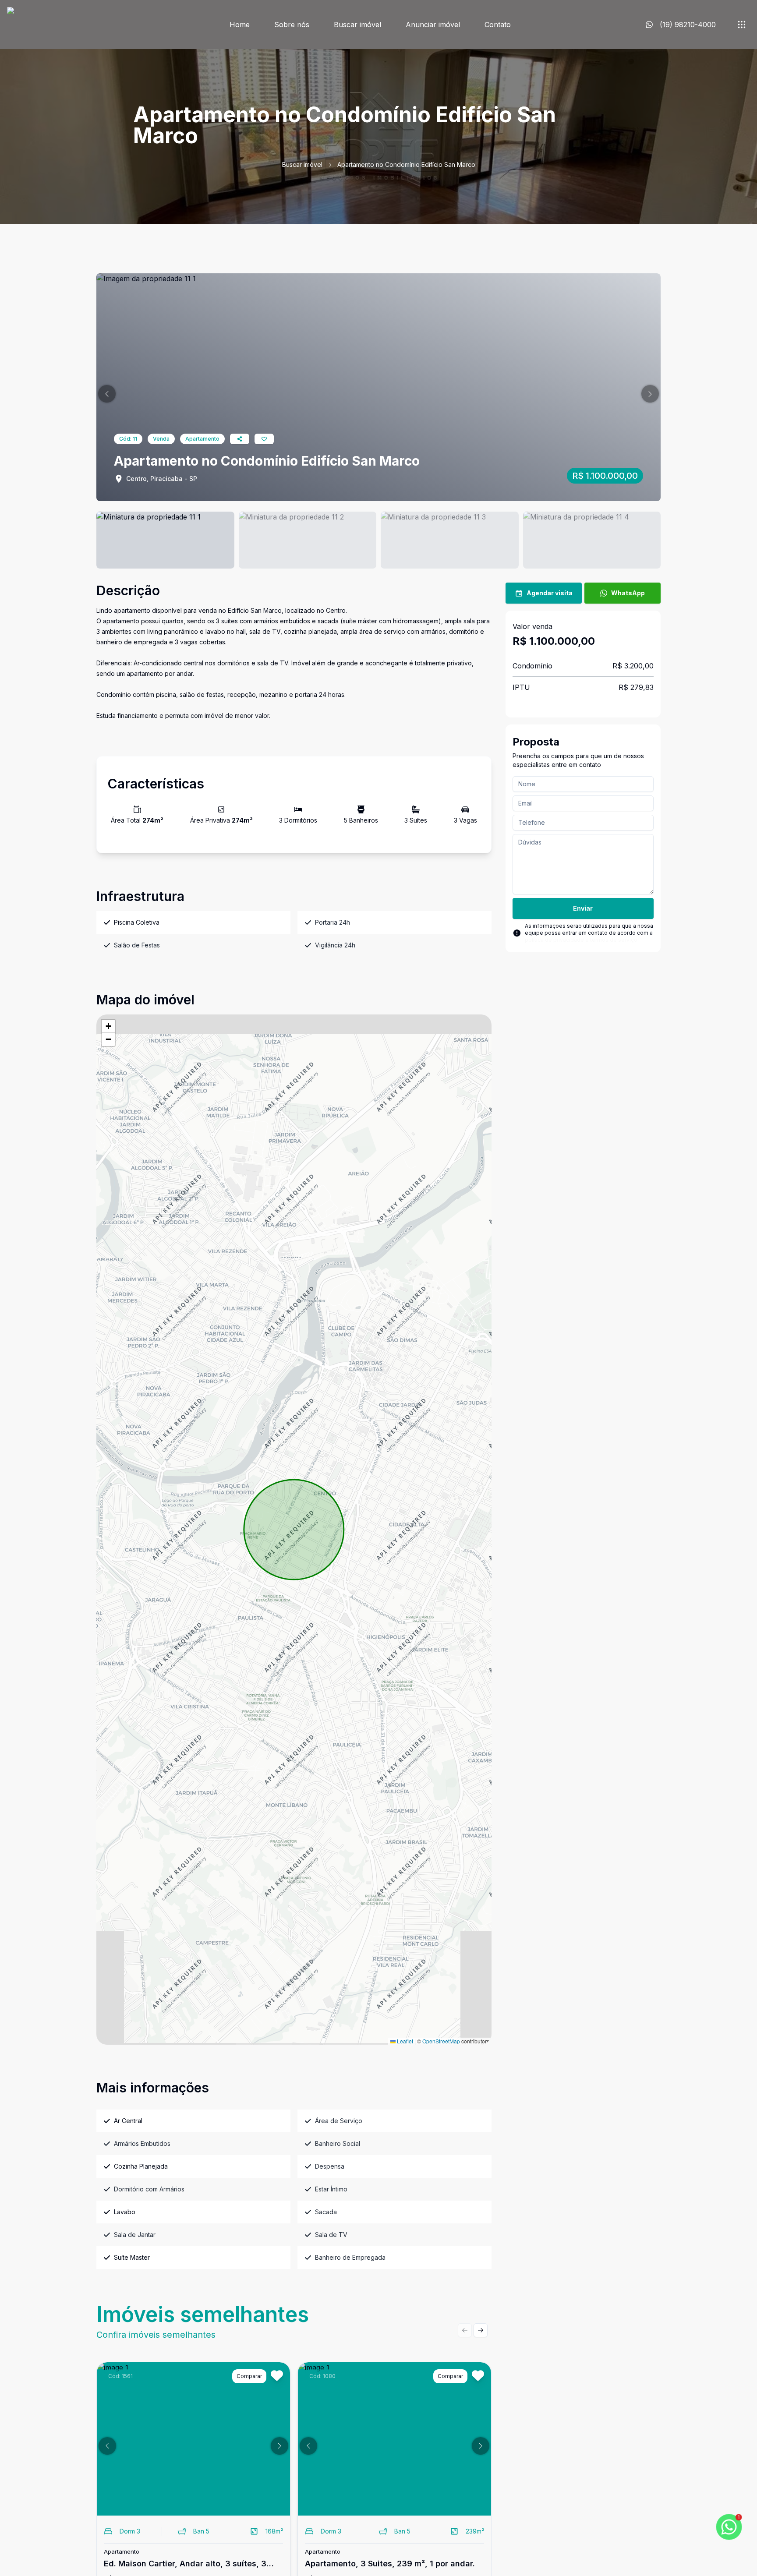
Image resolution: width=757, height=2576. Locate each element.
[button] (107, 394)
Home (240, 25)
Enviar (583, 908)
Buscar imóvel (357, 25)
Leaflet (404, 2041)
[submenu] (742, 25)
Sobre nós (292, 25)
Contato (498, 25)
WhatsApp (628, 593)
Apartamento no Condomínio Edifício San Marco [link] (406, 164)
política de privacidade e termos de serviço (581, 940)
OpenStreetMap (441, 2041)
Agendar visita (550, 593)
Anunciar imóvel (433, 25)
